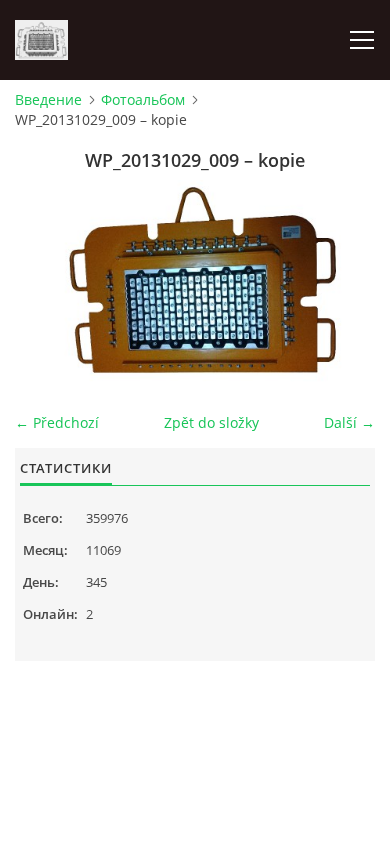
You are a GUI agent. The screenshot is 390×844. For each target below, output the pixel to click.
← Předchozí (57, 422)
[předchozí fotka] (47, 281)
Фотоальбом (143, 99)
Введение (48, 99)
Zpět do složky (211, 422)
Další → (349, 422)
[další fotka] (342, 281)
